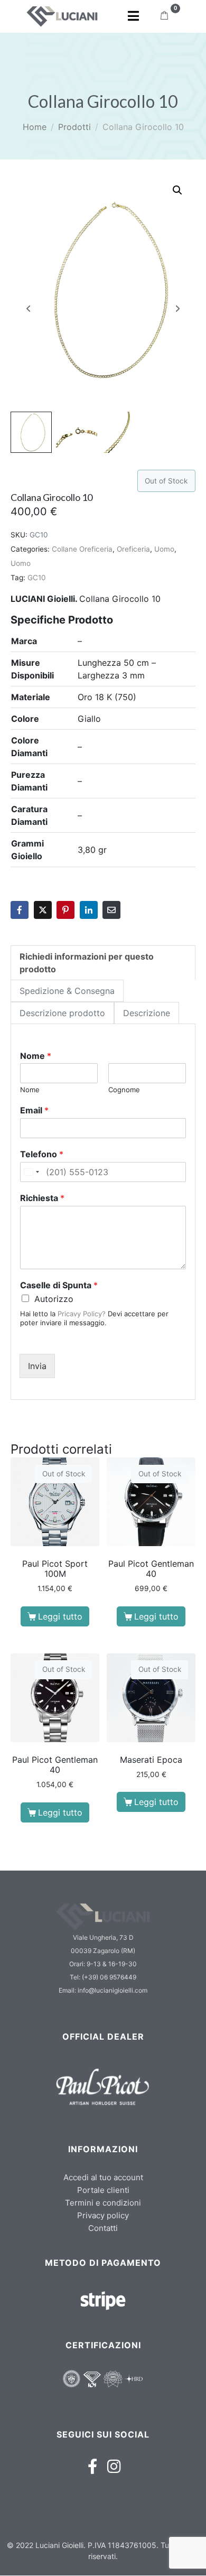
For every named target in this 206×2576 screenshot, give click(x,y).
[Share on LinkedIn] (89, 910)
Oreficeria (133, 549)
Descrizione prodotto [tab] (62, 1013)
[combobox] (31, 1172)
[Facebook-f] (93, 2466)
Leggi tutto (60, 1616)
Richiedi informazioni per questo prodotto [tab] (87, 963)
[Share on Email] (111, 910)
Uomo (164, 549)
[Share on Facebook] (20, 910)
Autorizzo (54, 1299)
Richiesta (42, 1198)
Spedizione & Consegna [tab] (67, 991)
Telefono (42, 1154)
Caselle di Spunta (59, 1285)
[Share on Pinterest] (65, 910)
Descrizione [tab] (147, 1013)
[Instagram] (114, 2466)
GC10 (37, 578)
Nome (36, 1056)
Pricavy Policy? (82, 1314)
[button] (177, 190)
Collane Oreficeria (82, 549)
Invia (37, 1366)
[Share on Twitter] (43, 910)
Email (34, 1110)
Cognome (124, 1090)
